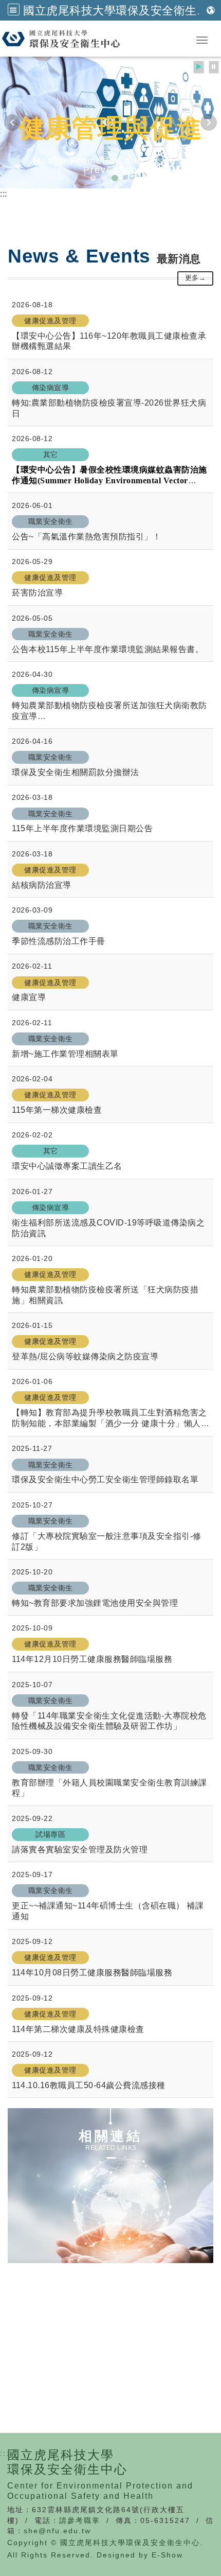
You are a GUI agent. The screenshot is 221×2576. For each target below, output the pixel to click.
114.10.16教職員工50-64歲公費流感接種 (89, 2085)
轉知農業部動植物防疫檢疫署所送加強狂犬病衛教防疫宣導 (109, 711)
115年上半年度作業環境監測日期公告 (82, 828)
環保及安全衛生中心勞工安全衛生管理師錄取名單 (105, 1479)
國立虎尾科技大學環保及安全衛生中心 (122, 10)
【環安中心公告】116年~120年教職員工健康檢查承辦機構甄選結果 (109, 341)
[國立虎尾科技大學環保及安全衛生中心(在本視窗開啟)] (88, 39)
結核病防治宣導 (42, 885)
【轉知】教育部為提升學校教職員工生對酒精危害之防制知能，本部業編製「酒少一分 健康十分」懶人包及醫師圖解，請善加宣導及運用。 (110, 1419)
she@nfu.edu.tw (57, 2531)
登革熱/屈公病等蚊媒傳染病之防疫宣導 (85, 1356)
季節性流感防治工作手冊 (59, 941)
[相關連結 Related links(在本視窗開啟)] (110, 2186)
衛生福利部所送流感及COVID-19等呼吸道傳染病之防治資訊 (108, 1228)
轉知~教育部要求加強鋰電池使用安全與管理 (95, 1603)
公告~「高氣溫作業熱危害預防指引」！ (86, 537)
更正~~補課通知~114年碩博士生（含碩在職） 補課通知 (108, 1911)
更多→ (196, 278)
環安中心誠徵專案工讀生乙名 (67, 1166)
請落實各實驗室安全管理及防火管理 (80, 1850)
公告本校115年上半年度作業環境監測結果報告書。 (108, 649)
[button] (14, 10)
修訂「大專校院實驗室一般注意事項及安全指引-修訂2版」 (107, 1541)
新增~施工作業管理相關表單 (65, 1054)
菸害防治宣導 (37, 593)
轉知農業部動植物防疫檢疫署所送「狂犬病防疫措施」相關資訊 (105, 1295)
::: (4, 194)
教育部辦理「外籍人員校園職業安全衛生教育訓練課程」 (109, 1788)
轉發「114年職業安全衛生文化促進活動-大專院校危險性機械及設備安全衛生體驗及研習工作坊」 (109, 1721)
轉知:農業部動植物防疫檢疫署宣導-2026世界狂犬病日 (109, 408)
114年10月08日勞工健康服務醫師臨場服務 (92, 1973)
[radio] (199, 67)
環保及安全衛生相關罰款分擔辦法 (76, 772)
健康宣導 (29, 997)
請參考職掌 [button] (80, 2520)
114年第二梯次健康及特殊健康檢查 (78, 2029)
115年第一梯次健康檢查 (57, 1110)
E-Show (167, 2555)
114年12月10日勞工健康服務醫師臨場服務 (92, 1659)
